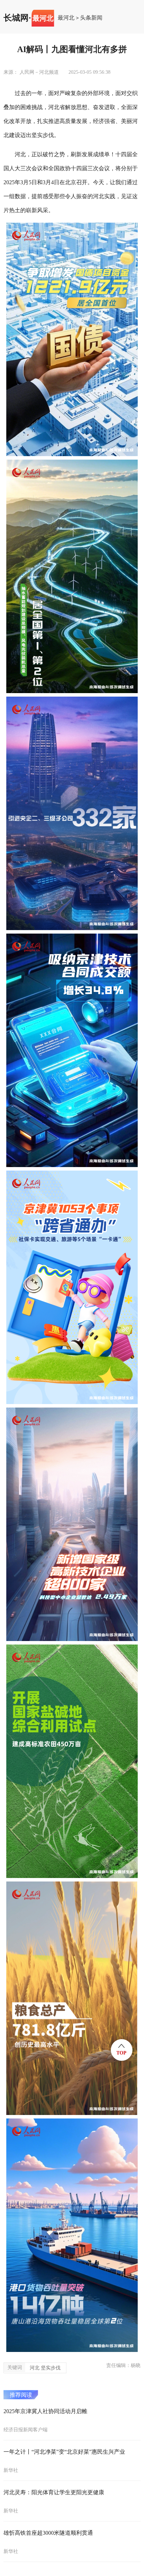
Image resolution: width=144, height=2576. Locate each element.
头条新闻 (91, 18)
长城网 (16, 18)
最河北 (66, 18)
